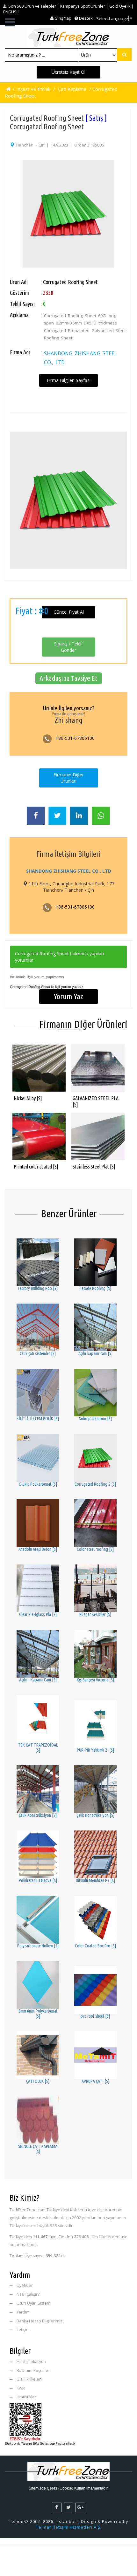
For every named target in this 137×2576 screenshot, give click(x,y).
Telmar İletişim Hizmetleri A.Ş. (69, 2527)
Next (116, 202)
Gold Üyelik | (121, 6)
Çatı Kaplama (72, 89)
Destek (85, 18)
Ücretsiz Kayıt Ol (68, 72)
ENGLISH (11, 12)
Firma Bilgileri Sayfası (69, 380)
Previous (21, 202)
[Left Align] (124, 55)
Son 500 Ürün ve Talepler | (34, 6)
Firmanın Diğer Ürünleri (69, 778)
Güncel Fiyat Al (69, 612)
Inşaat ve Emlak (33, 89)
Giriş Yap (62, 18)
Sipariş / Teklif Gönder (68, 647)
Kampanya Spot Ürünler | (84, 6)
